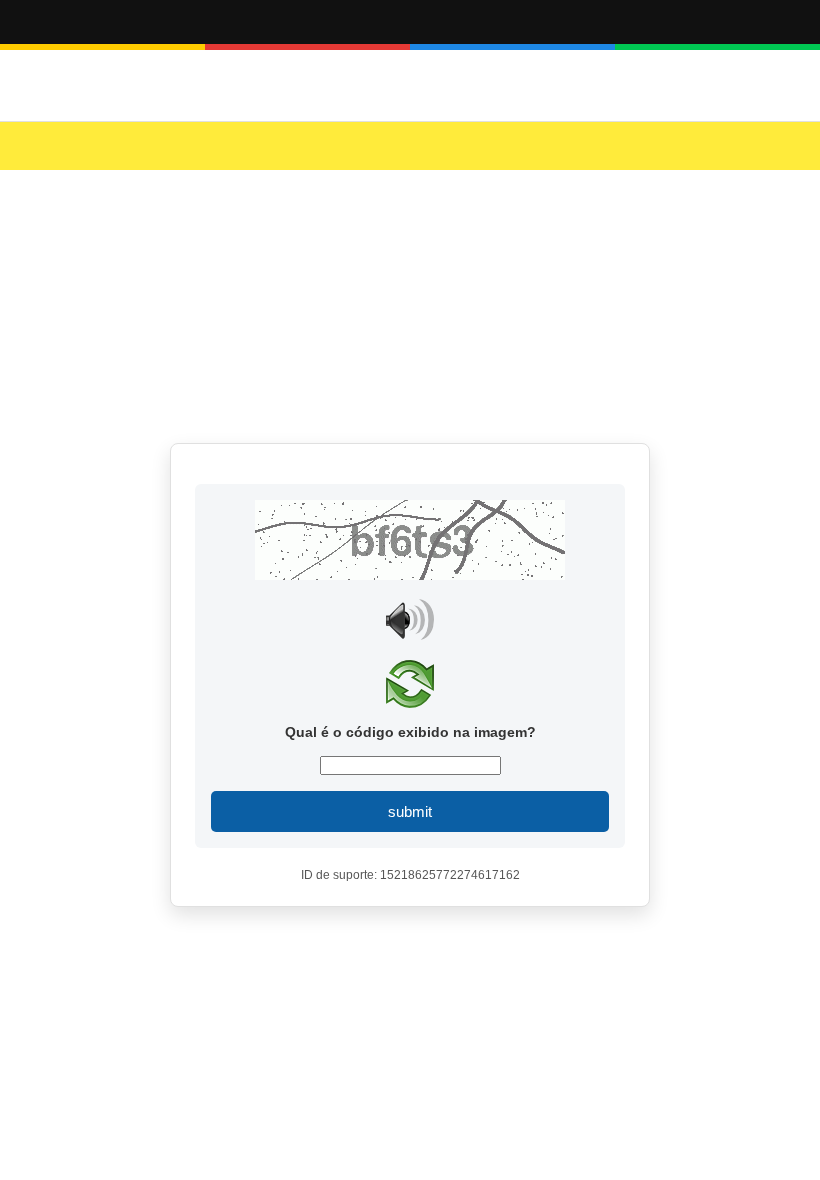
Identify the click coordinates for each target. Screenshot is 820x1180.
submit (410, 811)
